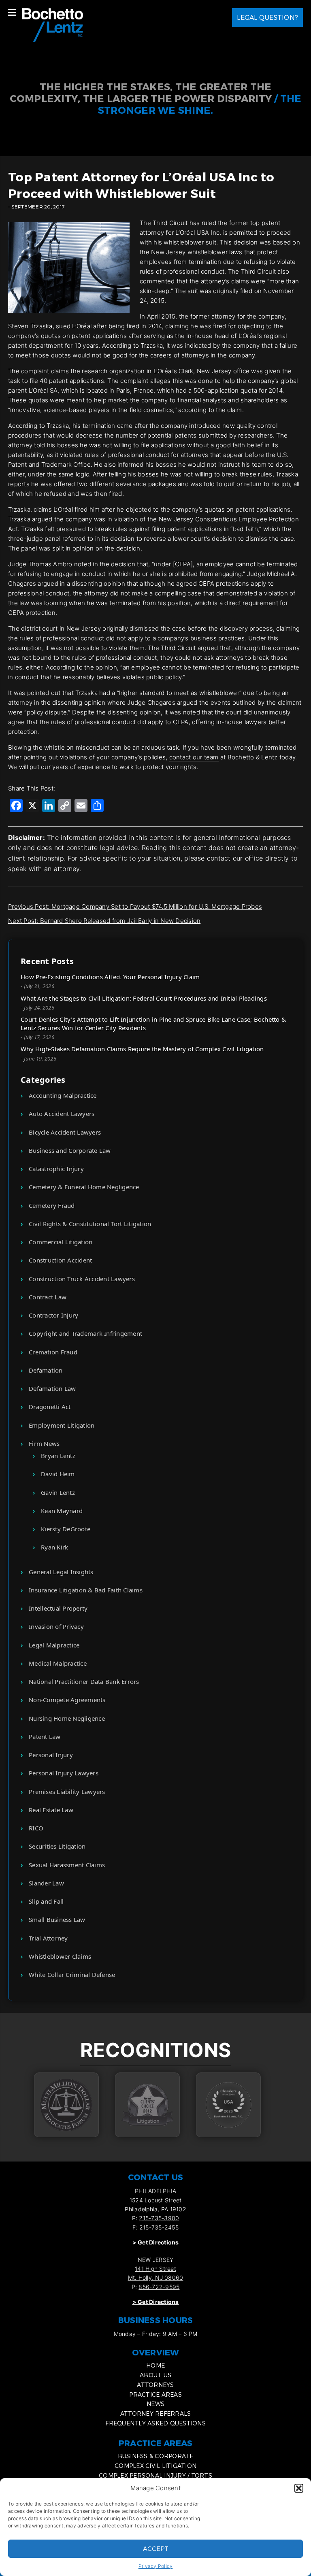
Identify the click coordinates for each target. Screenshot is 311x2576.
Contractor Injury (53, 1315)
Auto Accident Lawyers (62, 1114)
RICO (36, 1828)
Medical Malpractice (58, 1663)
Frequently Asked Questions (155, 2423)
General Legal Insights (61, 1572)
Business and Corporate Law (70, 1150)
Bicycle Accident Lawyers (65, 1132)
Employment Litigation (62, 1425)
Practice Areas (155, 2394)
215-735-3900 (159, 2218)
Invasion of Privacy (56, 1626)
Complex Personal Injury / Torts (155, 2475)
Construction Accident (60, 1260)
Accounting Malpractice (63, 1095)
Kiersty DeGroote (66, 1529)
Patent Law (45, 1736)
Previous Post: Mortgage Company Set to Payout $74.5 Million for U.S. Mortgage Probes (135, 906)
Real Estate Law (51, 1810)
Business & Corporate (156, 2456)
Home (155, 2365)
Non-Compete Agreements (67, 1700)
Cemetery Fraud (52, 1205)
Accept (156, 2548)
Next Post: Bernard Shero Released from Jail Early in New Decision (104, 921)
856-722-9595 (159, 2287)
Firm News (44, 1443)
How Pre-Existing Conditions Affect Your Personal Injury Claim (110, 977)
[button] (299, 2488)
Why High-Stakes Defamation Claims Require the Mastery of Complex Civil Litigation (142, 1049)
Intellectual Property (58, 1608)
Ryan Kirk (54, 1547)
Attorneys (155, 2385)
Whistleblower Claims (60, 1956)
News (155, 2404)
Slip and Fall (46, 1901)
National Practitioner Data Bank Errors (84, 1681)
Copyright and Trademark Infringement (85, 1333)
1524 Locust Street (156, 2200)
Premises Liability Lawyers (67, 1792)
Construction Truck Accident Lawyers (82, 1279)
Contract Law (48, 1297)
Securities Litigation (57, 1846)
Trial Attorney (48, 1938)
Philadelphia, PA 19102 (155, 2209)
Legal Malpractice (54, 1645)
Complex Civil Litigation (155, 2466)
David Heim (58, 1474)
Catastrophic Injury (56, 1169)
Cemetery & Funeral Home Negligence (84, 1187)
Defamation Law (52, 1388)
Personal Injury (51, 1755)
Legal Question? (267, 17)
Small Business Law (57, 1919)
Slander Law (46, 1883)
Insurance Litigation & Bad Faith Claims (86, 1590)
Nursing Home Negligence (67, 1718)
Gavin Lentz (58, 1492)
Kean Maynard (62, 1511)
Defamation (46, 1370)
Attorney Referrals (156, 2413)
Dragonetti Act (50, 1407)
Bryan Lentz (58, 1456)
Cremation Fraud (53, 1352)
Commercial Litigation (61, 1242)
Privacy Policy (156, 2566)
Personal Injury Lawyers (64, 1773)
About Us (155, 2375)
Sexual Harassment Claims (67, 1865)
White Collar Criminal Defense (72, 1975)
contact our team (194, 757)
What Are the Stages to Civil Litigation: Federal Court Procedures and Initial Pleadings (144, 998)
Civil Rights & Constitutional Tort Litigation (90, 1224)
